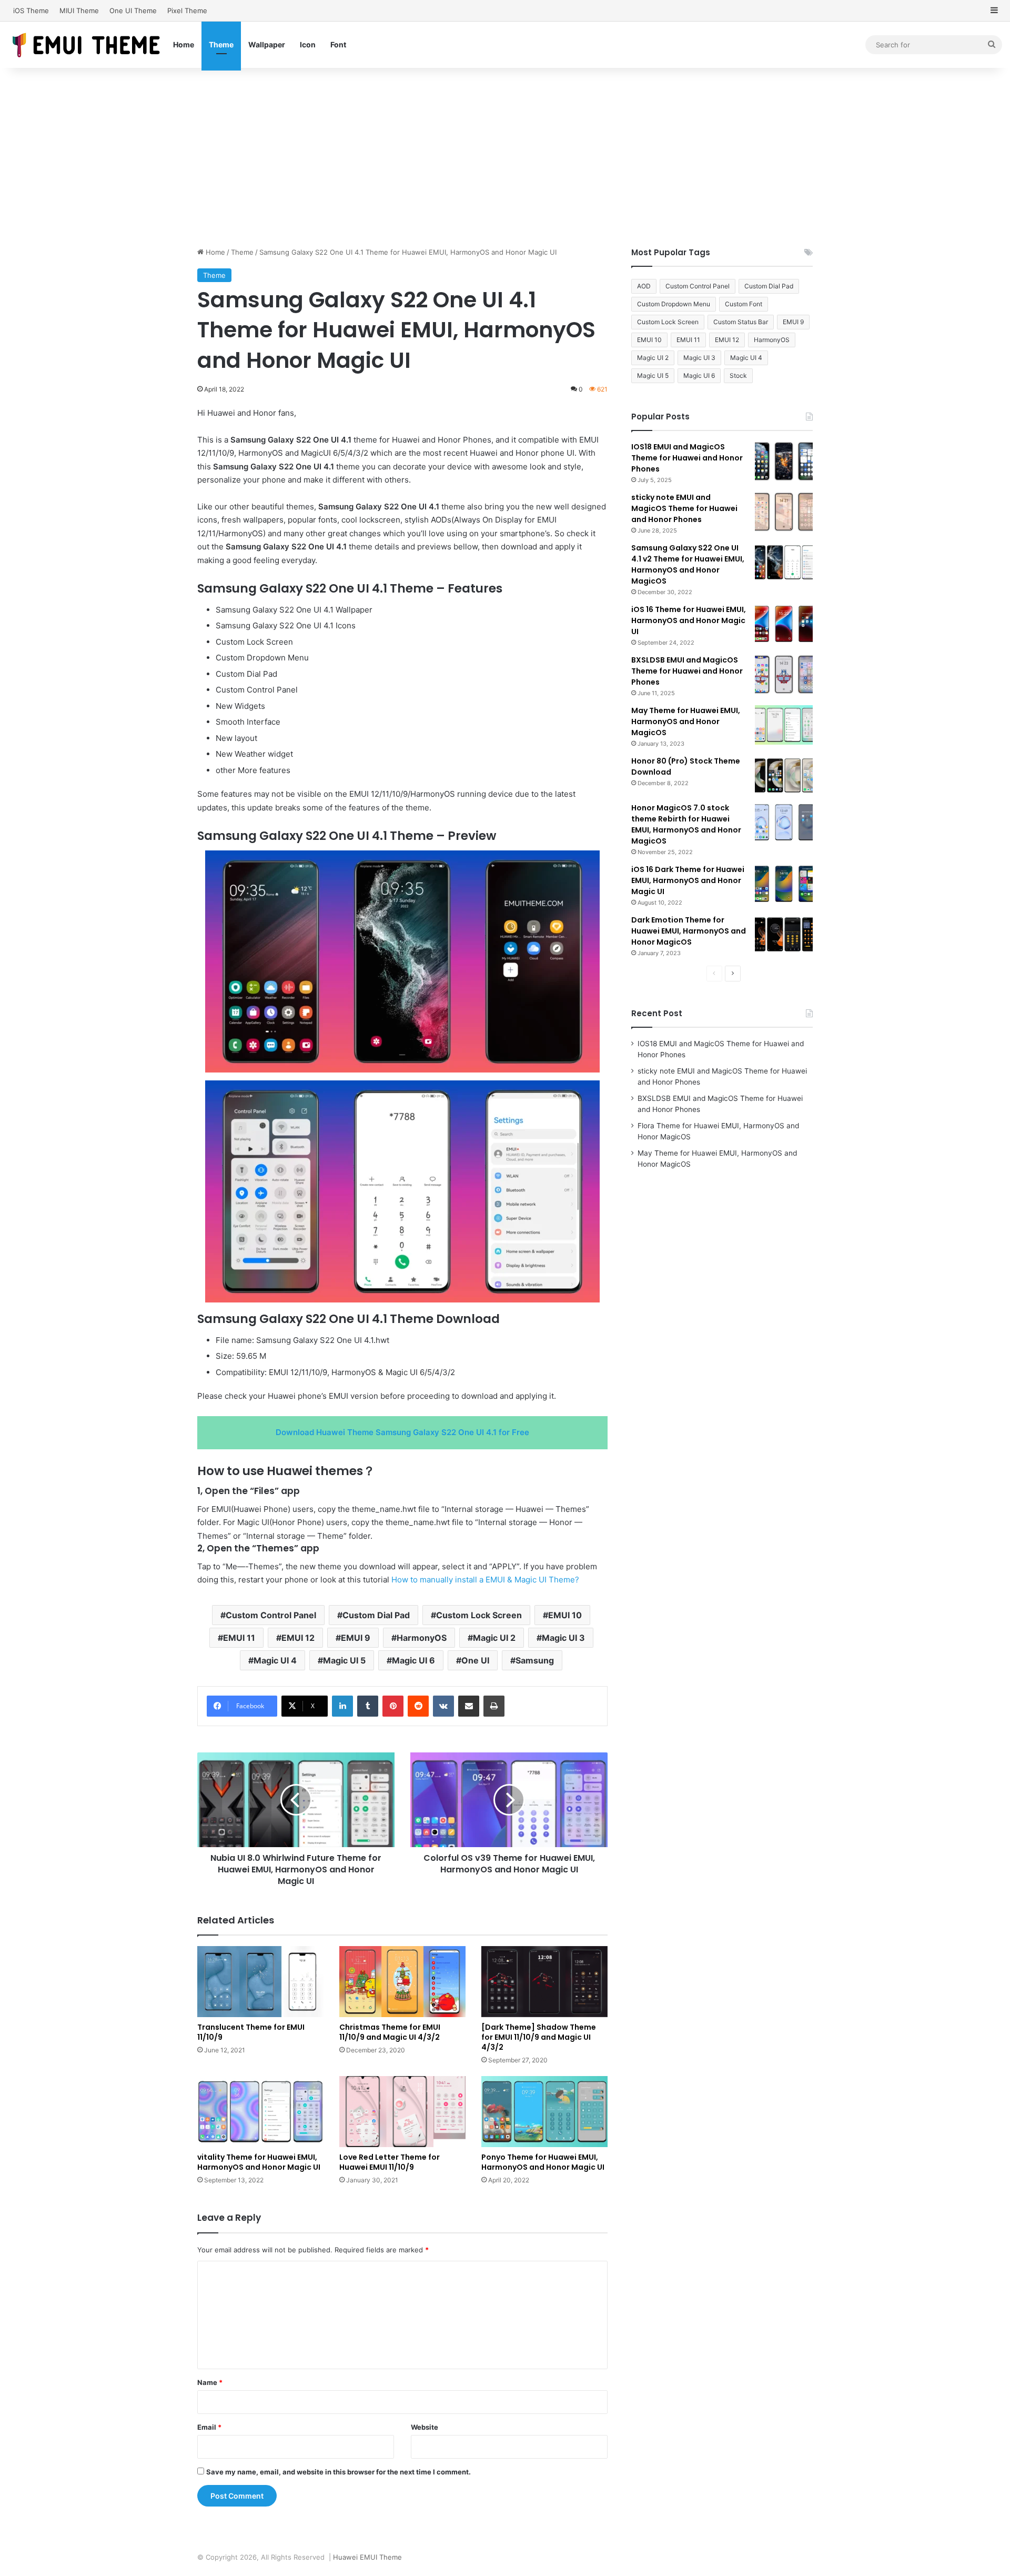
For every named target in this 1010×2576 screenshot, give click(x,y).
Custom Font (744, 304)
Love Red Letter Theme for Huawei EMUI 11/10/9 (390, 2162)
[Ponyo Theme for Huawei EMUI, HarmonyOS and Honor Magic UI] (544, 2112)
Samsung (535, 1660)
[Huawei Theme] (87, 44)
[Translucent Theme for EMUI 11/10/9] (260, 1982)
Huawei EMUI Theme (367, 2557)
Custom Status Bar (741, 322)
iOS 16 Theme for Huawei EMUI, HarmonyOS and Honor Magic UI (689, 620)
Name (210, 2382)
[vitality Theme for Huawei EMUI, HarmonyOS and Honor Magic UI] (260, 2112)
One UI (475, 1660)
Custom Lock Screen (479, 1615)
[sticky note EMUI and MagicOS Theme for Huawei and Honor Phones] (784, 512)
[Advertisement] (505, 157)
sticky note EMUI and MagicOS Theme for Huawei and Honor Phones (684, 508)
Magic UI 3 (563, 1638)
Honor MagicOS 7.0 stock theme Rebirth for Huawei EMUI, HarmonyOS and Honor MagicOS (686, 824)
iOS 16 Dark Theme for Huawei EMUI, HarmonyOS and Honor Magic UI (688, 880)
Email (209, 2427)
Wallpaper (267, 44)
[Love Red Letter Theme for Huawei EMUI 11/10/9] (402, 2112)
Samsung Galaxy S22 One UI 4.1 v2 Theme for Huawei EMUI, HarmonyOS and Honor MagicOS (688, 564)
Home (184, 44)
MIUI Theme (79, 11)
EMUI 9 (356, 1638)
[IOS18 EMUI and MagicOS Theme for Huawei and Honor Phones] (784, 461)
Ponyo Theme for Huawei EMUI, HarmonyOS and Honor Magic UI (543, 2162)
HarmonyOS (422, 1638)
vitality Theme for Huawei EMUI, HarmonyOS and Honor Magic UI (259, 2162)
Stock (738, 375)
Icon (308, 44)
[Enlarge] (586, 864)
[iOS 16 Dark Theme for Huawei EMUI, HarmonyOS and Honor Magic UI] (784, 884)
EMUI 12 (298, 1638)
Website (425, 2427)
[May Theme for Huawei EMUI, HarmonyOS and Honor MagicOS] (784, 725)
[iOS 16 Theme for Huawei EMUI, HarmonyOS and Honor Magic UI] (784, 624)
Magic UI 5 (344, 1660)
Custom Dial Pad (376, 1615)
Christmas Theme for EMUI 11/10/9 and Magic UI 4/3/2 (390, 2032)
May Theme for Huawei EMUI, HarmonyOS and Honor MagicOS (686, 721)
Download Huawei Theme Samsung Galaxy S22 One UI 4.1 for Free (402, 1432)
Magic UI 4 (275, 1660)
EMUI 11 (239, 1638)
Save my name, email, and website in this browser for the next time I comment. (339, 2472)
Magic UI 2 (494, 1638)
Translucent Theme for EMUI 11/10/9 (251, 2032)
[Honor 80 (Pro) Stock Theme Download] (784, 775)
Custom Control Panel (271, 1615)
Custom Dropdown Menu (674, 304)
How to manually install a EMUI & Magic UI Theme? (485, 1580)
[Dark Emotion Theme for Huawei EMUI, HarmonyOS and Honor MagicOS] (784, 934)
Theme (221, 44)
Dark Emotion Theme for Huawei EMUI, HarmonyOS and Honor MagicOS (689, 931)
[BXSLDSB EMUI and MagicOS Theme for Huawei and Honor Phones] (784, 674)
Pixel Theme (187, 11)
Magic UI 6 (413, 1660)
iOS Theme (31, 11)
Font (338, 44)
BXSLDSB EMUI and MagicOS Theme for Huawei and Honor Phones (687, 671)
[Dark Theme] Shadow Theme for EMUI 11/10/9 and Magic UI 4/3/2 (539, 2037)
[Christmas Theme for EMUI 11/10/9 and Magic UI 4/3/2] (402, 1982)
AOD (644, 286)
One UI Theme (133, 11)
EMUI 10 (565, 1615)
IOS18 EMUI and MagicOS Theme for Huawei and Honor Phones (687, 458)
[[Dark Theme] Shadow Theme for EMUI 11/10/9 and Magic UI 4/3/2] (544, 1982)
